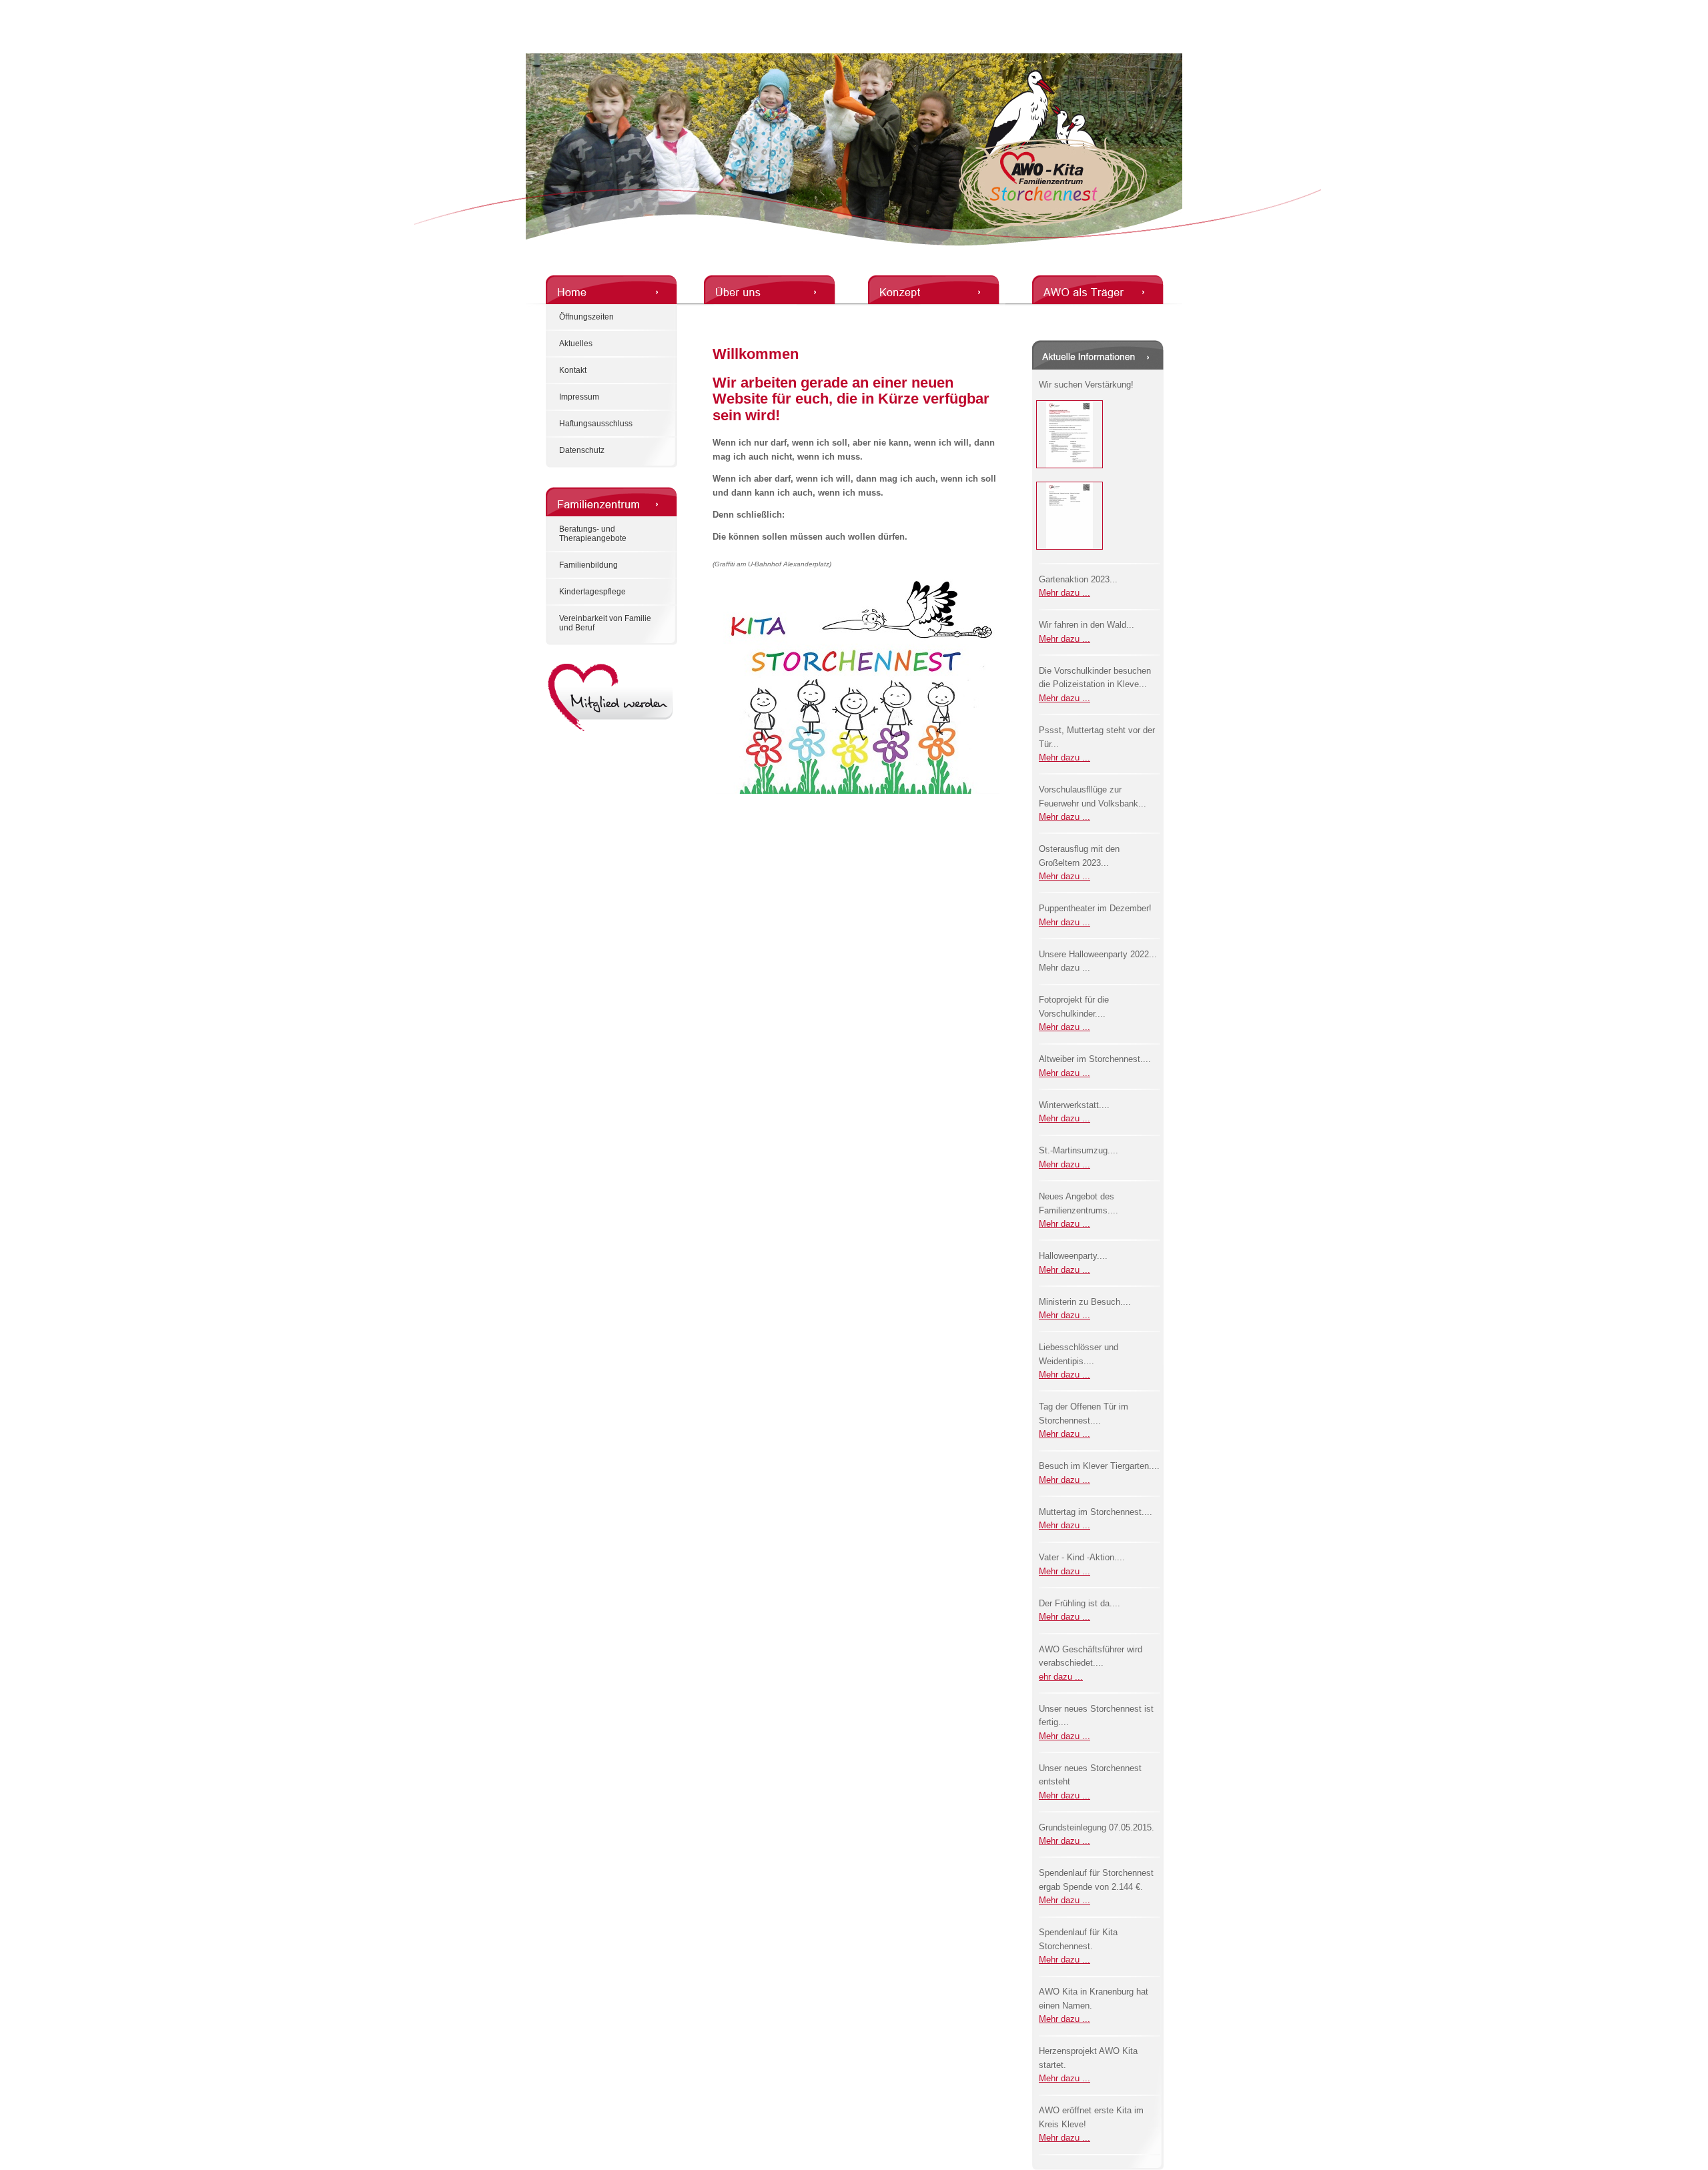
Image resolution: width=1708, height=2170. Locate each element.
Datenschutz (582, 450)
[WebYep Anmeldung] (5, 8)
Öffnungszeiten (586, 317)
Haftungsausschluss (596, 424)
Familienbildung (588, 565)
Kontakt (573, 370)
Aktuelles (576, 344)
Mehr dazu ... (1064, 593)
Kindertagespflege (592, 592)
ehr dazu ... (1061, 1677)
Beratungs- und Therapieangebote (593, 534)
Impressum (579, 397)
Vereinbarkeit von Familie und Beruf (605, 623)
